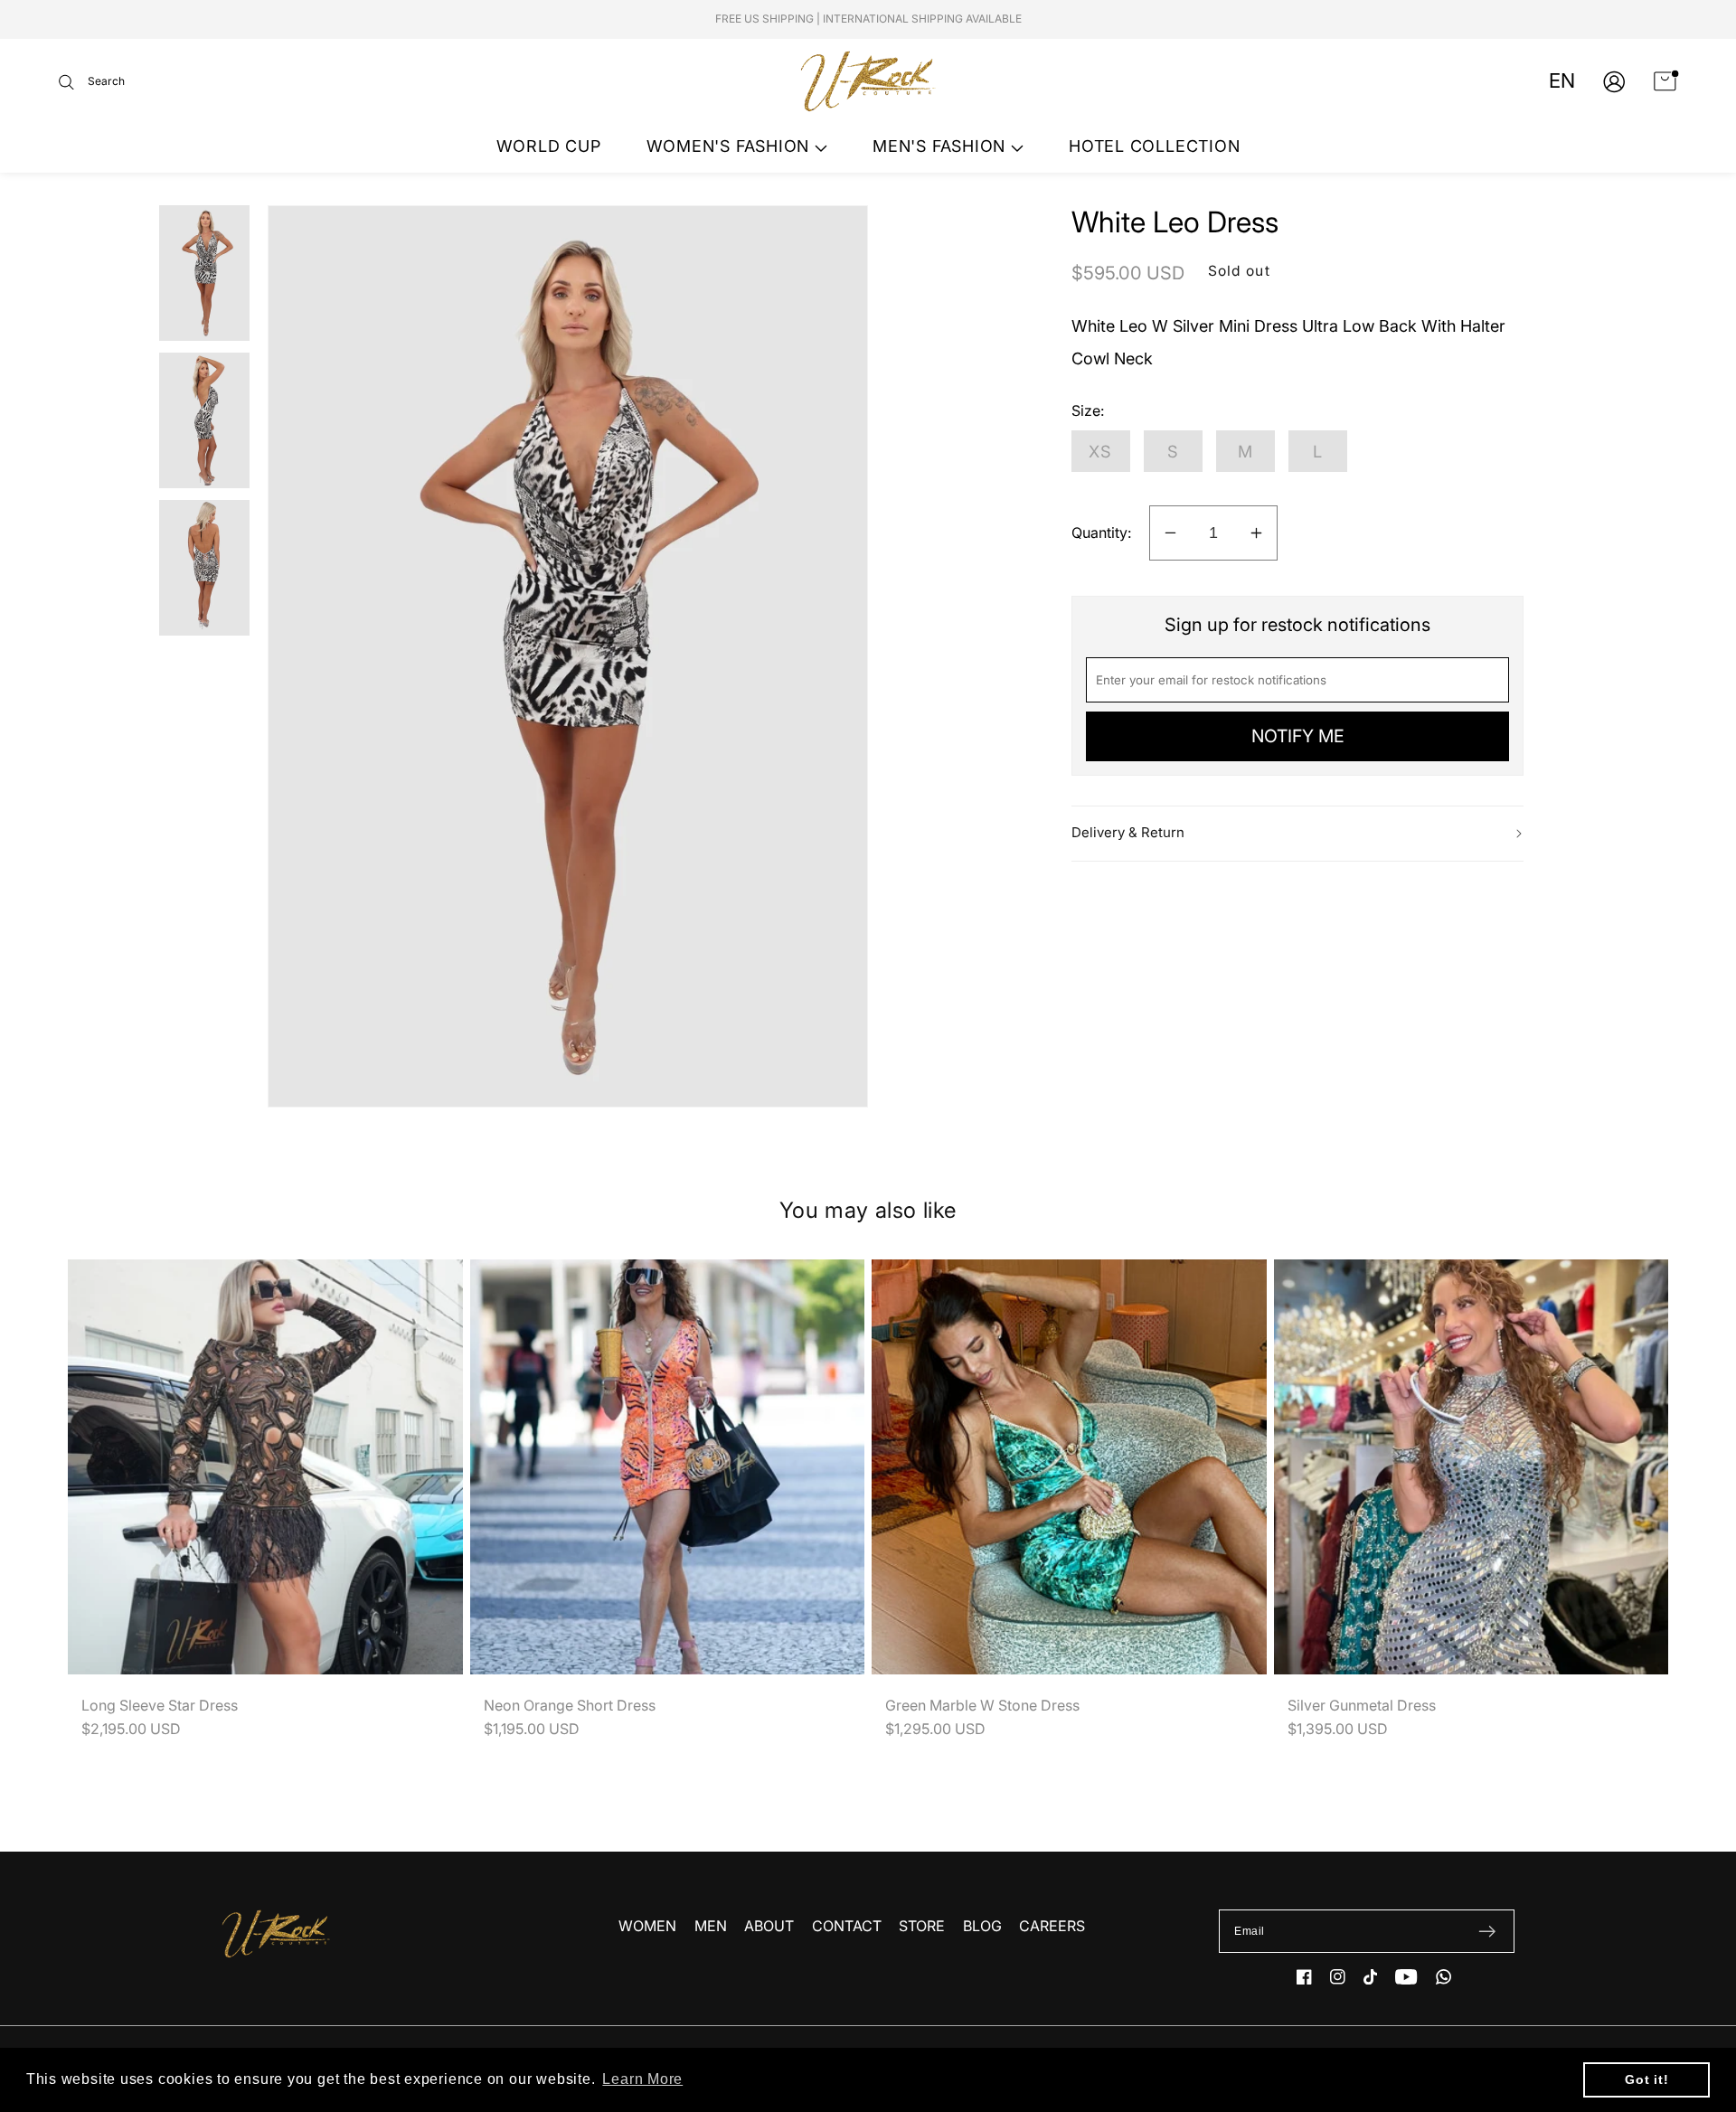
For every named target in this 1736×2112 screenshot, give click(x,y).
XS (1101, 451)
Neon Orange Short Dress (570, 1705)
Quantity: (1101, 533)
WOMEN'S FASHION (731, 146)
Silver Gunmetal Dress (1362, 1705)
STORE (922, 1926)
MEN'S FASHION (942, 146)
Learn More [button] (642, 2079)
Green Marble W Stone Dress (982, 1705)
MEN (711, 1926)
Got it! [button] (1646, 2079)
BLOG (982, 1926)
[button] (92, 82)
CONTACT (847, 1926)
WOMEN (647, 1926)
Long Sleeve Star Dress (160, 1705)
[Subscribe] (1487, 1931)
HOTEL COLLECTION (1154, 146)
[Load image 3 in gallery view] (204, 568)
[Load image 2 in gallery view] (204, 420)
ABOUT (769, 1926)
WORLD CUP (549, 146)
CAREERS (1052, 1926)
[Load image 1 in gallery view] (204, 273)
